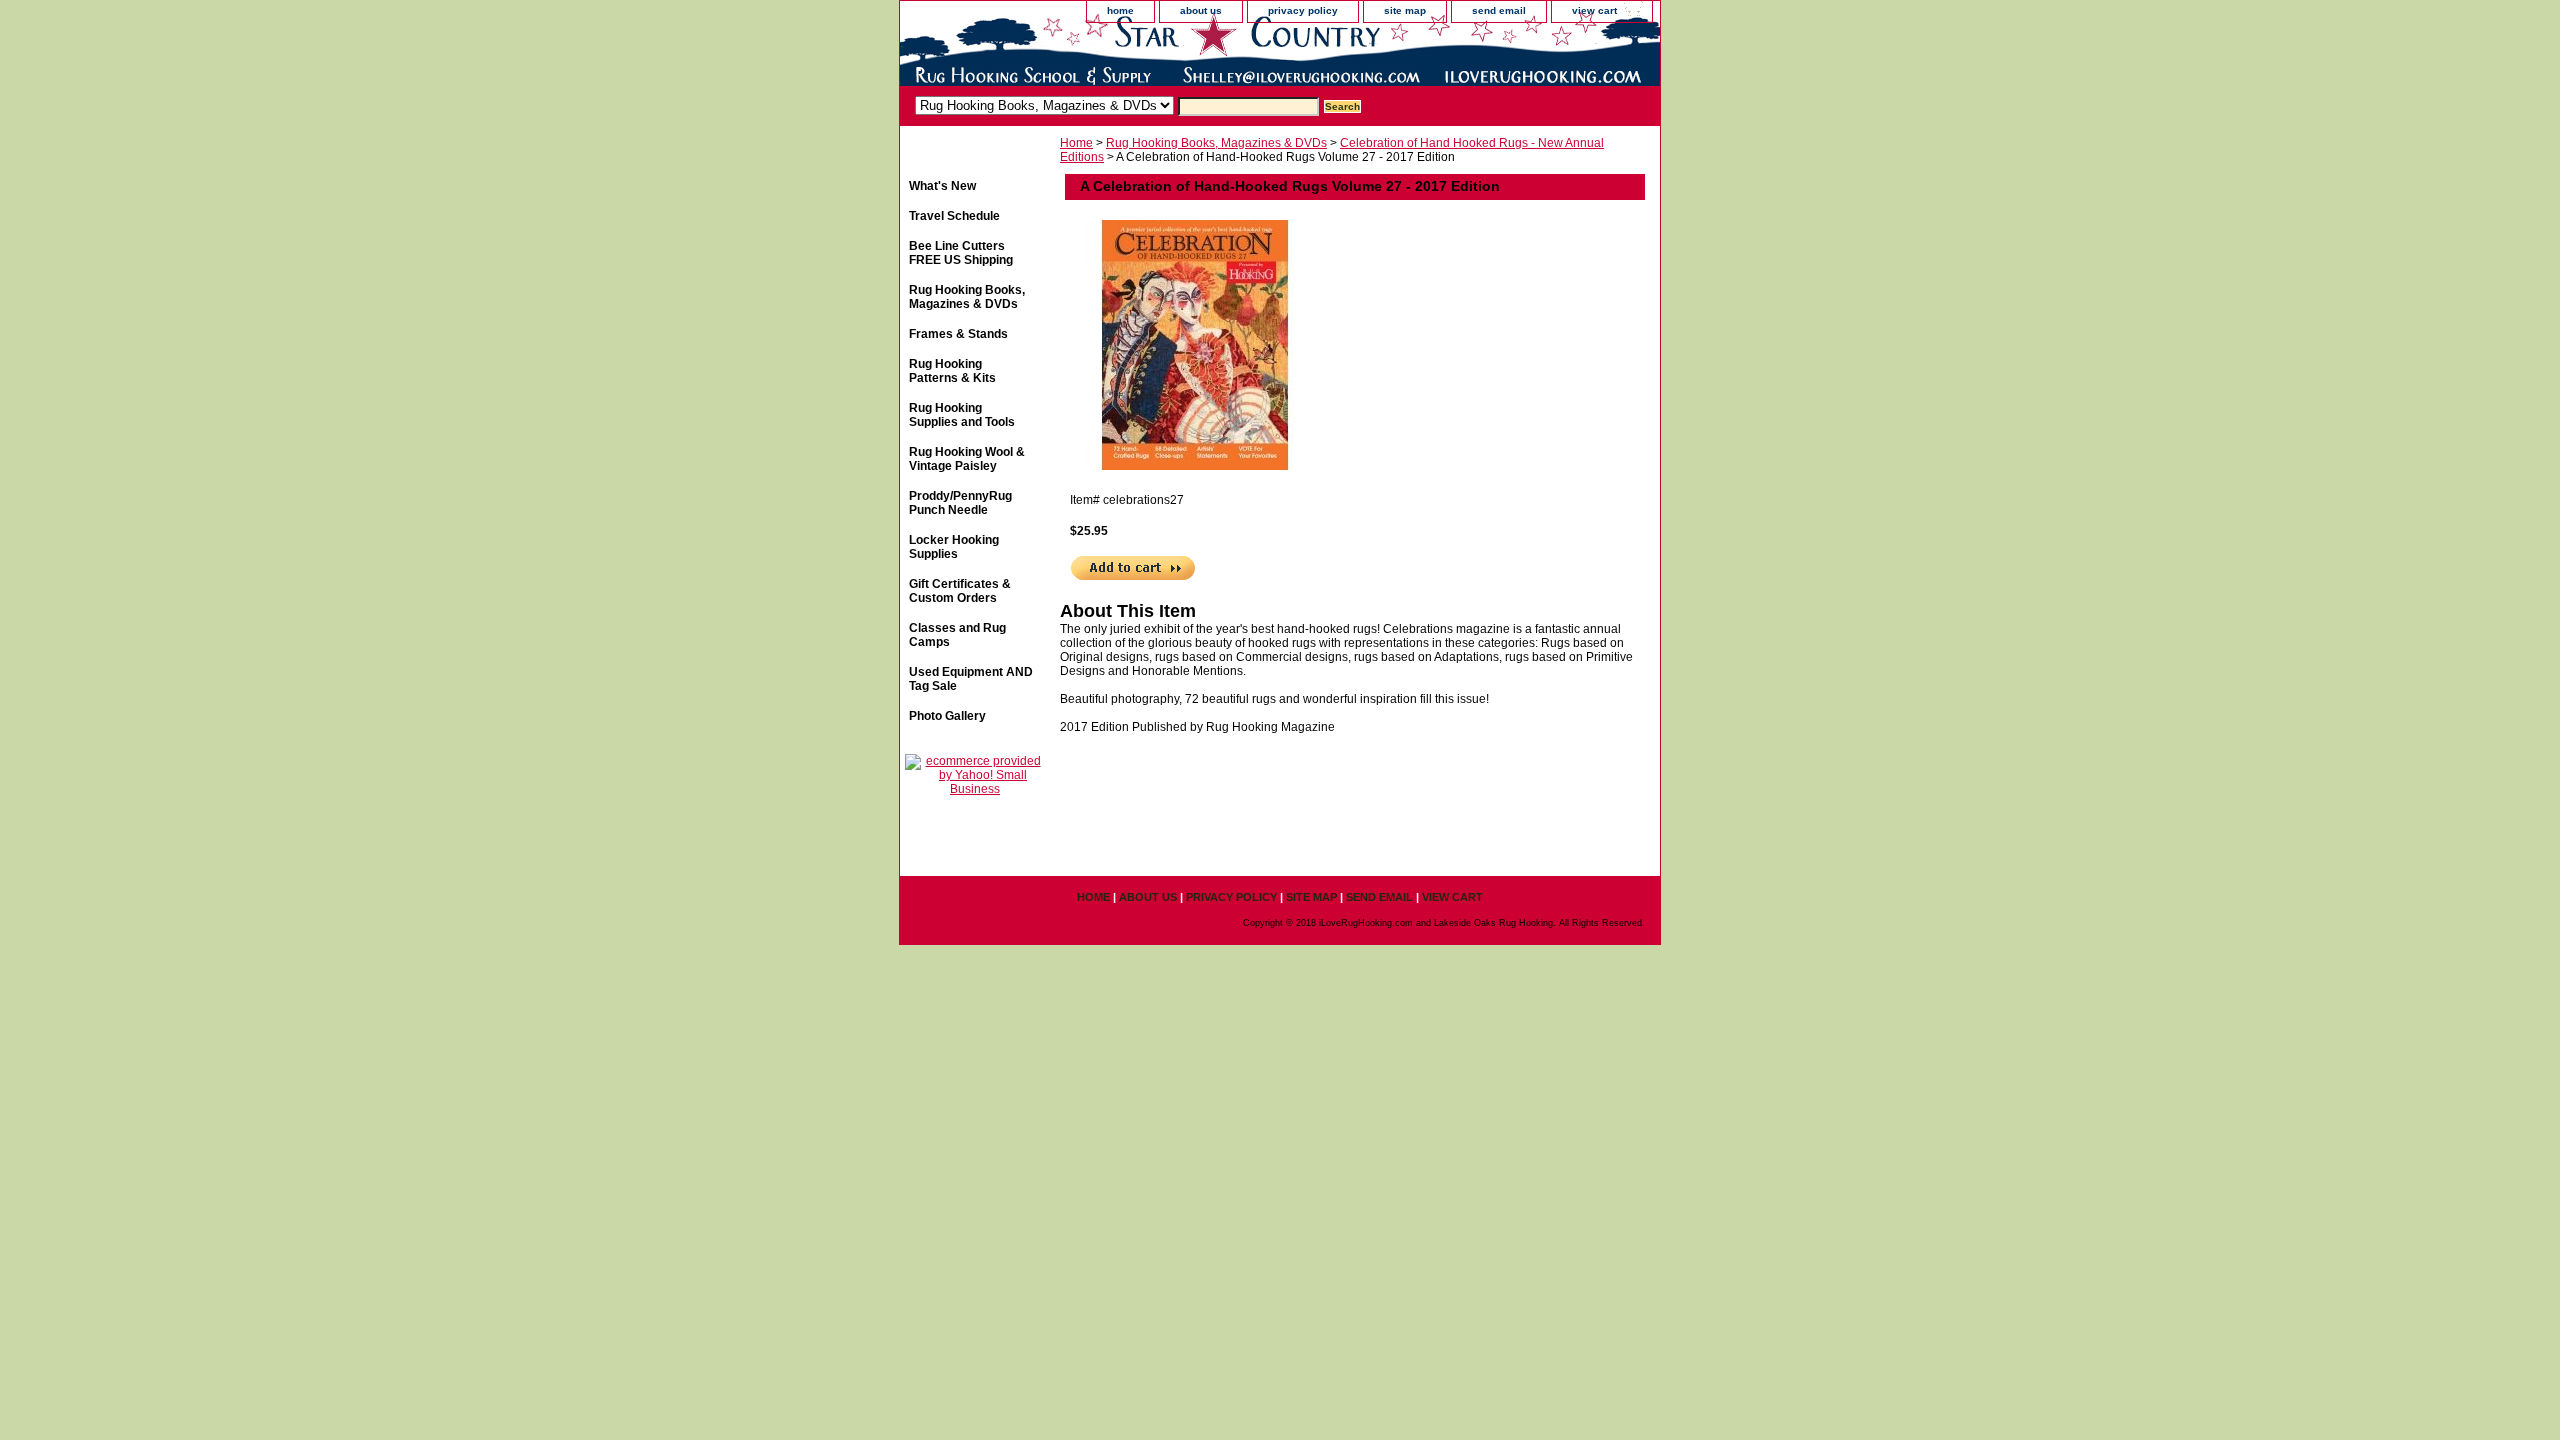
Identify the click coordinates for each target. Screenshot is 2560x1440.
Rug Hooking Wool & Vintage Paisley (967, 459)
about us (1201, 10)
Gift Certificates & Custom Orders (960, 591)
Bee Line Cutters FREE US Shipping (961, 253)
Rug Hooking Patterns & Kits (952, 371)
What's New (942, 186)
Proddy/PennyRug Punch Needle (960, 503)
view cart (1594, 10)
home (1120, 10)
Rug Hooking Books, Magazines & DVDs (1216, 143)
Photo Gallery (947, 716)
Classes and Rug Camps (957, 635)
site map (1405, 10)
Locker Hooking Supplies (954, 547)
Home (1076, 143)
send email (1499, 10)
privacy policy (1303, 10)
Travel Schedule (954, 216)
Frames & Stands (958, 334)
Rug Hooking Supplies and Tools (962, 415)
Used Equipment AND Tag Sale (971, 679)
